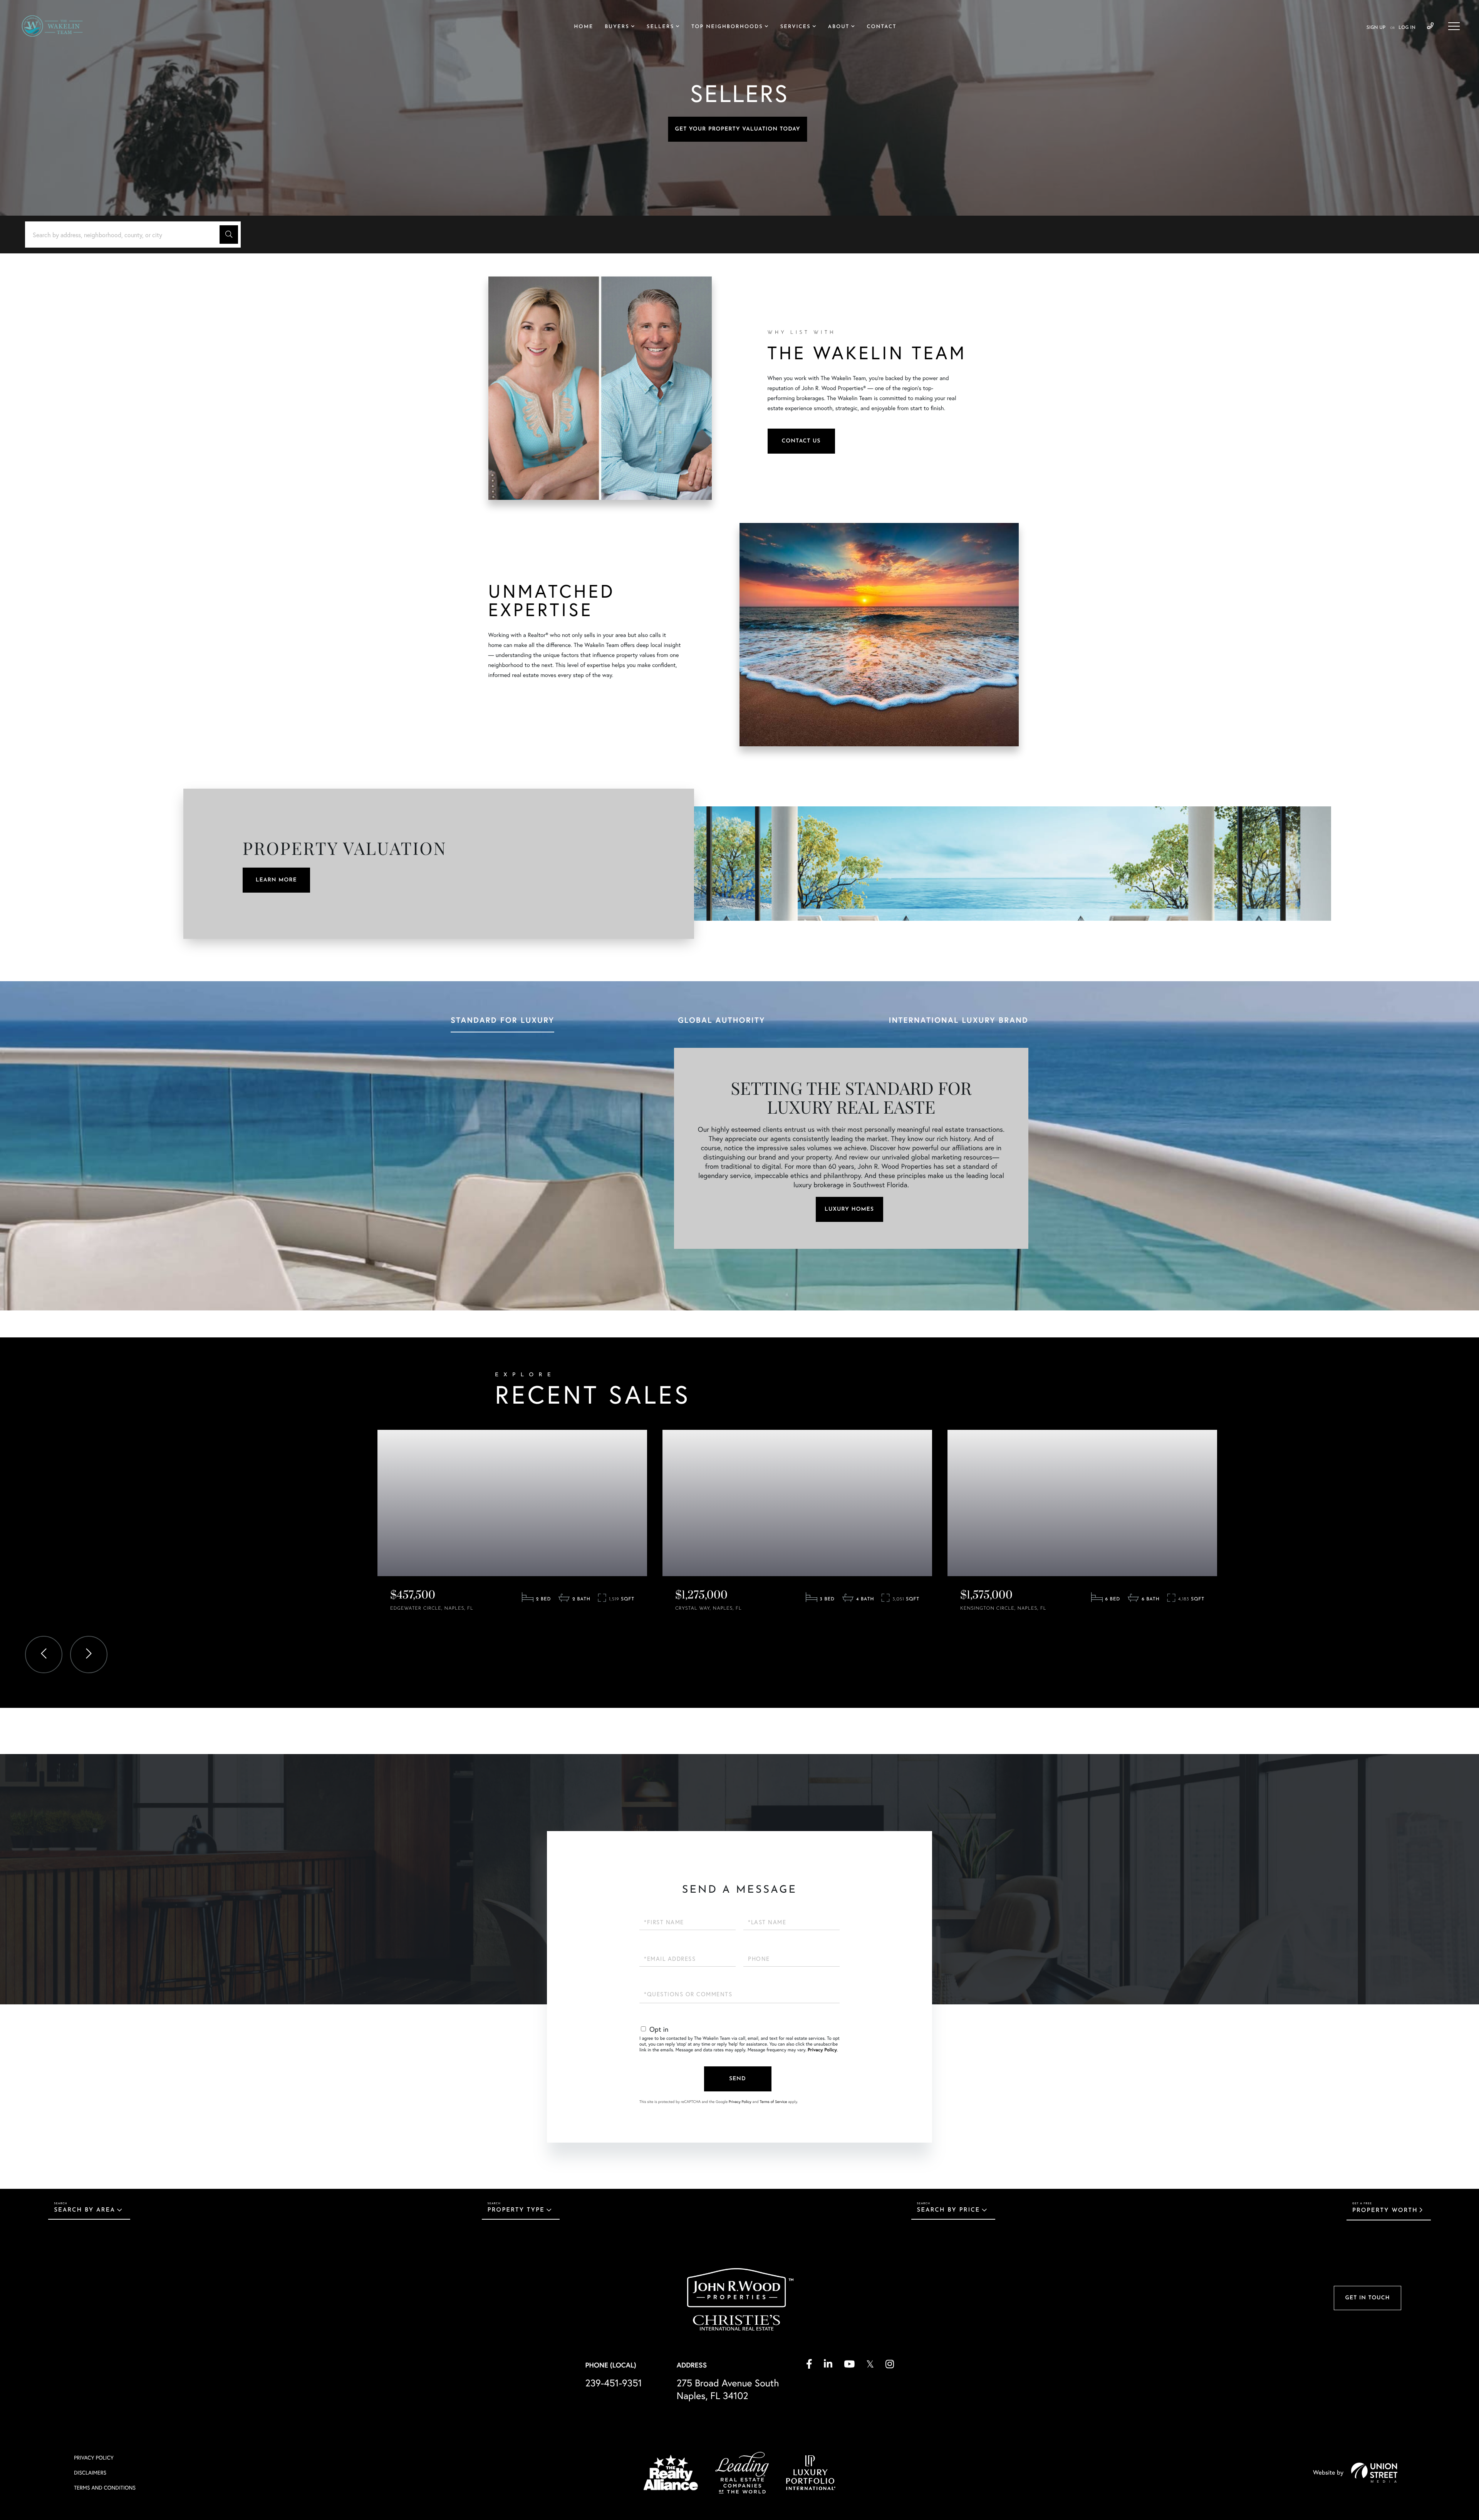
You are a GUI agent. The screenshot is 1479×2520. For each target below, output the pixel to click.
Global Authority (721, 1020)
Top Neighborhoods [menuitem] (727, 27)
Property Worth (1385, 2211)
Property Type (516, 2210)
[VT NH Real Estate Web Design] (1374, 2473)
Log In (1407, 28)
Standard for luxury (502, 1020)
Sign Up (1376, 28)
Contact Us (801, 441)
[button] (229, 235)
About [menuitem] (839, 27)
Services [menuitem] (796, 27)
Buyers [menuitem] (617, 27)
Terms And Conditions (105, 2487)
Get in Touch (1367, 2298)
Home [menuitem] (584, 27)
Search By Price (949, 2210)
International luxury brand (958, 1020)
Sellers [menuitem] (660, 27)
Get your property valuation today (737, 129)
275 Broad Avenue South (728, 2389)
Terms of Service (773, 2102)
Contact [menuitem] (881, 27)
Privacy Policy (822, 2050)
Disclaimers (90, 2472)
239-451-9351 (1430, 26)
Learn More (276, 880)
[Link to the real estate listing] (512, 1503)
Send (738, 2079)
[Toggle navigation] (1454, 26)
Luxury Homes (849, 1209)
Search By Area (85, 2210)
